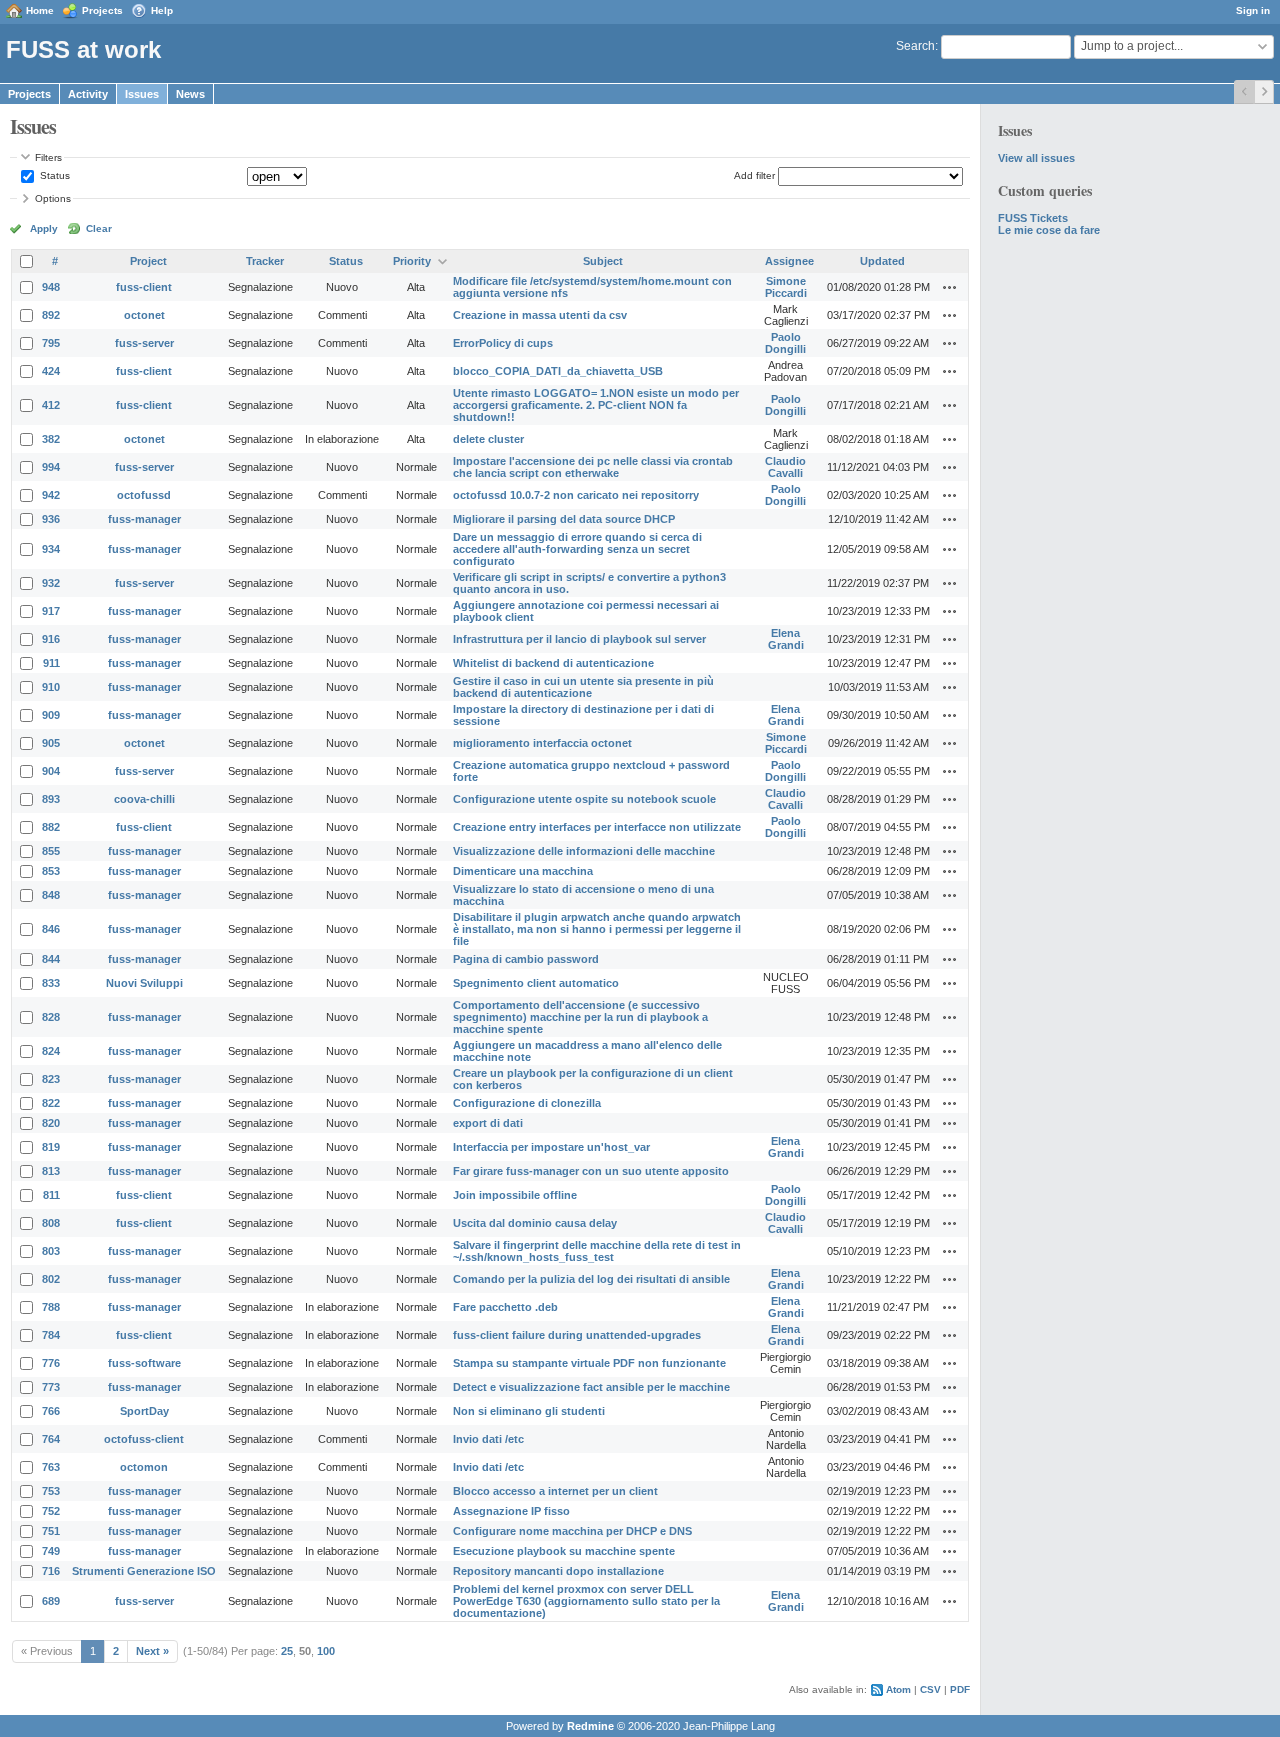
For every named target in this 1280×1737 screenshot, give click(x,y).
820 (51, 1123)
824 (51, 1051)
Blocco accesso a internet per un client (555, 1491)
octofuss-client (144, 1439)
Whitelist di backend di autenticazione (553, 663)
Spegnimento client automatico (536, 983)
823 (51, 1079)
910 (51, 687)
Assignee (789, 261)
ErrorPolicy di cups (503, 343)
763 (51, 1467)
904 (51, 771)
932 (51, 583)
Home (40, 10)
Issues (142, 94)
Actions (950, 287)
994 (51, 467)
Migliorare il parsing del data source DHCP (564, 519)
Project (148, 261)
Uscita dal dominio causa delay (535, 1223)
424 (51, 371)
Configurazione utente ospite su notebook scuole (584, 799)
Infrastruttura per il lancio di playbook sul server (579, 639)
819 (51, 1147)
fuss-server (144, 343)
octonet (144, 315)
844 (51, 959)
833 (51, 983)
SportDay (144, 1411)
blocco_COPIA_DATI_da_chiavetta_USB (558, 371)
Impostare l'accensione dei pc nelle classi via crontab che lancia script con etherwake (593, 467)
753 (51, 1491)
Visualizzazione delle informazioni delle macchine (584, 851)
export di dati (488, 1123)
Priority (412, 261)
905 (51, 743)
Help (162, 10)
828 (51, 1017)
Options (53, 198)
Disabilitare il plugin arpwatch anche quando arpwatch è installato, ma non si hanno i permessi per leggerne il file (597, 929)
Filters (48, 157)
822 (51, 1103)
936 (51, 519)
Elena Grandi (786, 639)
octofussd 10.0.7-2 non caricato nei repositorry (576, 495)
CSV (930, 1689)
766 (51, 1411)
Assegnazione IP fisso (511, 1511)
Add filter (754, 175)
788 (51, 1307)
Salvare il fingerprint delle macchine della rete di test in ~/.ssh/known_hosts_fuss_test (597, 1251)
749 (51, 1551)
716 (51, 1571)
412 (51, 405)
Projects (102, 10)
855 (51, 851)
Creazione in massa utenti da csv (540, 315)
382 (51, 439)
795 (51, 343)
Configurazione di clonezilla (527, 1103)
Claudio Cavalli (785, 467)
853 (51, 871)
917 (51, 611)
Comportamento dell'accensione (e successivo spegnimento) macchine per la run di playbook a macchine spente (580, 1017)
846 (51, 929)
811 (51, 1195)
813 (51, 1171)
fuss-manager (144, 519)
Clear (99, 228)
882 (51, 827)
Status (53, 175)
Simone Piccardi (786, 287)
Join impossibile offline (515, 1195)
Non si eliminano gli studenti (529, 1411)
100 (326, 1651)
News (190, 94)
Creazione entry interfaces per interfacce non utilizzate (597, 827)
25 (287, 1651)
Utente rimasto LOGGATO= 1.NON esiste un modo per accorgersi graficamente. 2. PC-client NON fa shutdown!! (596, 405)
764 (51, 1439)
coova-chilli (144, 799)
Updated (882, 261)
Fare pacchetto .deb (505, 1307)
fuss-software (144, 1363)
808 (51, 1223)
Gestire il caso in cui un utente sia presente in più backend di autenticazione (583, 687)
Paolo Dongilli (785, 343)
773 (51, 1387)
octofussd (144, 495)
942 (51, 495)
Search (915, 46)
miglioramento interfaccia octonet (542, 743)
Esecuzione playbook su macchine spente (564, 1551)
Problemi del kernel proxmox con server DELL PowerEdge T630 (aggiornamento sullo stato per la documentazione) (586, 1601)
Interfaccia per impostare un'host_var (551, 1147)
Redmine (590, 1726)
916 (51, 639)
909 (51, 715)
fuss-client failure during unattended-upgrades (577, 1335)
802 (51, 1279)
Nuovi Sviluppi (144, 983)
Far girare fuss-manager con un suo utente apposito (591, 1171)
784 (51, 1335)
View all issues (1036, 158)
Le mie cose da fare (1049, 230)
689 (51, 1601)
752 (51, 1511)
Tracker (265, 261)
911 (51, 663)
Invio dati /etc (488, 1439)
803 (51, 1251)
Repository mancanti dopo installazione (558, 1571)
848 (51, 895)
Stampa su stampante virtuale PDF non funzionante (589, 1363)
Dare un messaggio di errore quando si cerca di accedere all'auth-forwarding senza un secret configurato (577, 549)
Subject (603, 261)
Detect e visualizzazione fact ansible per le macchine (591, 1387)
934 (51, 549)
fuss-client (144, 287)
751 (51, 1531)
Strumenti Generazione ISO (144, 1571)
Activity (88, 94)
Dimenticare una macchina (523, 871)
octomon (144, 1467)
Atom (898, 1689)
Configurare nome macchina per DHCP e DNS (572, 1531)
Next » (152, 1651)
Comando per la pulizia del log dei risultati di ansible (591, 1279)
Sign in (1253, 10)
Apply (44, 228)
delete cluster (488, 439)
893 (51, 799)
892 (51, 315)
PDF (960, 1689)
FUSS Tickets (1033, 218)
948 (51, 287)
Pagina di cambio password (526, 959)
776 (51, 1363)
